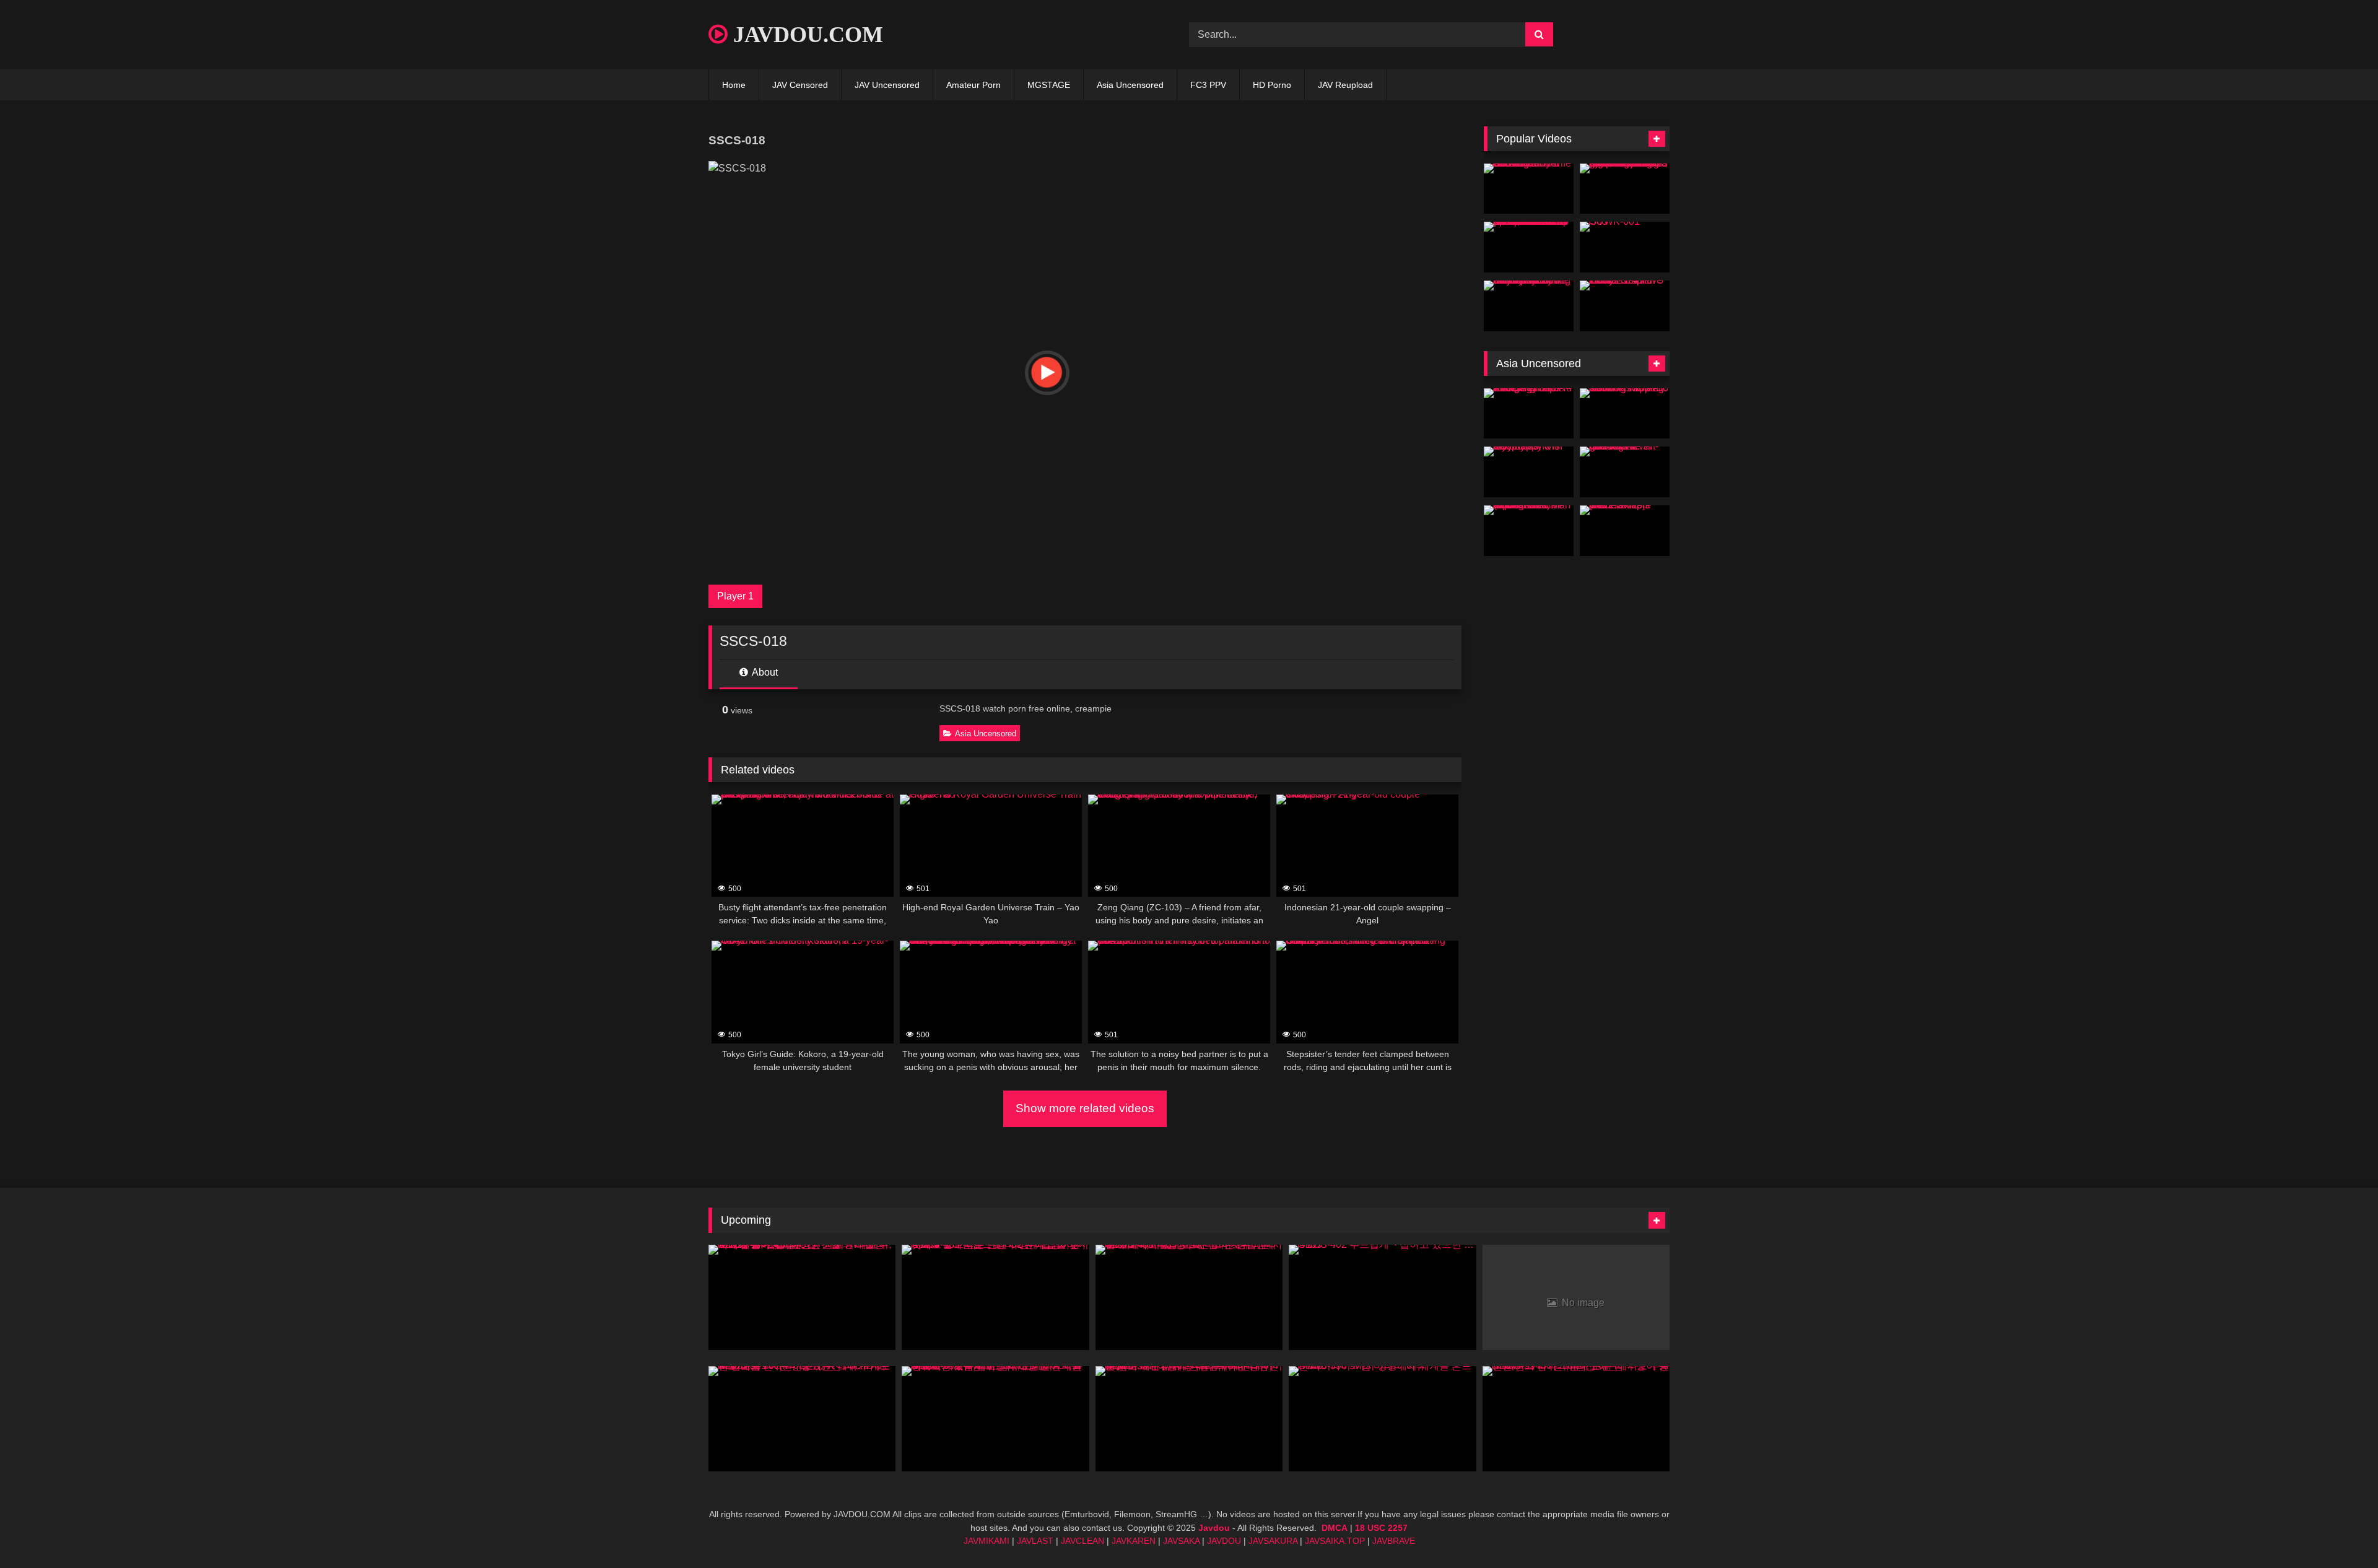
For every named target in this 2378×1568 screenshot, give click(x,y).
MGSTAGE (1049, 85)
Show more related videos (1085, 1108)
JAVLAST (1035, 1541)
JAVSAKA (1181, 1541)
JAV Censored (800, 85)
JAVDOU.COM (805, 35)
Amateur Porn (973, 85)
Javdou (1214, 1528)
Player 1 (735, 596)
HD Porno (1272, 85)
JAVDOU (1224, 1541)
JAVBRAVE (1394, 1541)
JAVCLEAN (1082, 1541)
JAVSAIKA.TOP (1335, 1541)
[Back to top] (2340, 1531)
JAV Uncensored (887, 85)
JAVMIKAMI (986, 1541)
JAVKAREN (1134, 1541)
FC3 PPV (1208, 85)
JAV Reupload (1345, 85)
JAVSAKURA (1273, 1541)
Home (734, 85)
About (764, 672)
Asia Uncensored (1130, 85)
